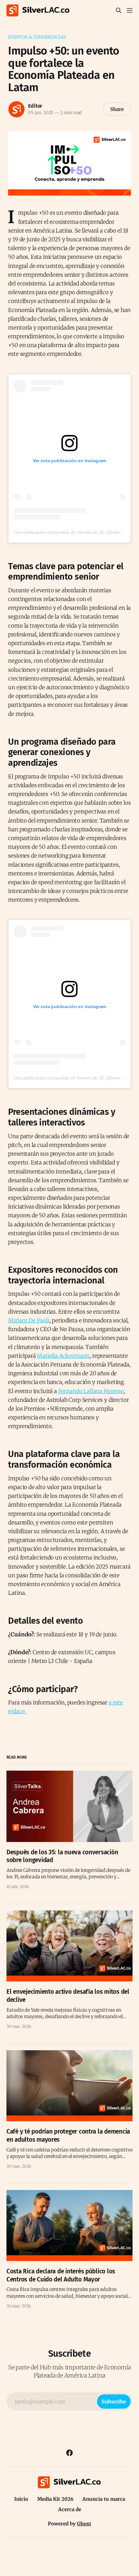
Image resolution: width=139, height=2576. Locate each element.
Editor (35, 106)
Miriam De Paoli (29, 1320)
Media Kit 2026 (55, 2499)
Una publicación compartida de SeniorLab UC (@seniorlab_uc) (76, 532)
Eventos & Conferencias (37, 37)
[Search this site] (119, 10)
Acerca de (70, 2509)
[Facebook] (69, 2453)
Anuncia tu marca (104, 2499)
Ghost (84, 2524)
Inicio (21, 2499)
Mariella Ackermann (63, 1356)
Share (117, 109)
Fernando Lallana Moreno (91, 1391)
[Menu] (130, 10)
